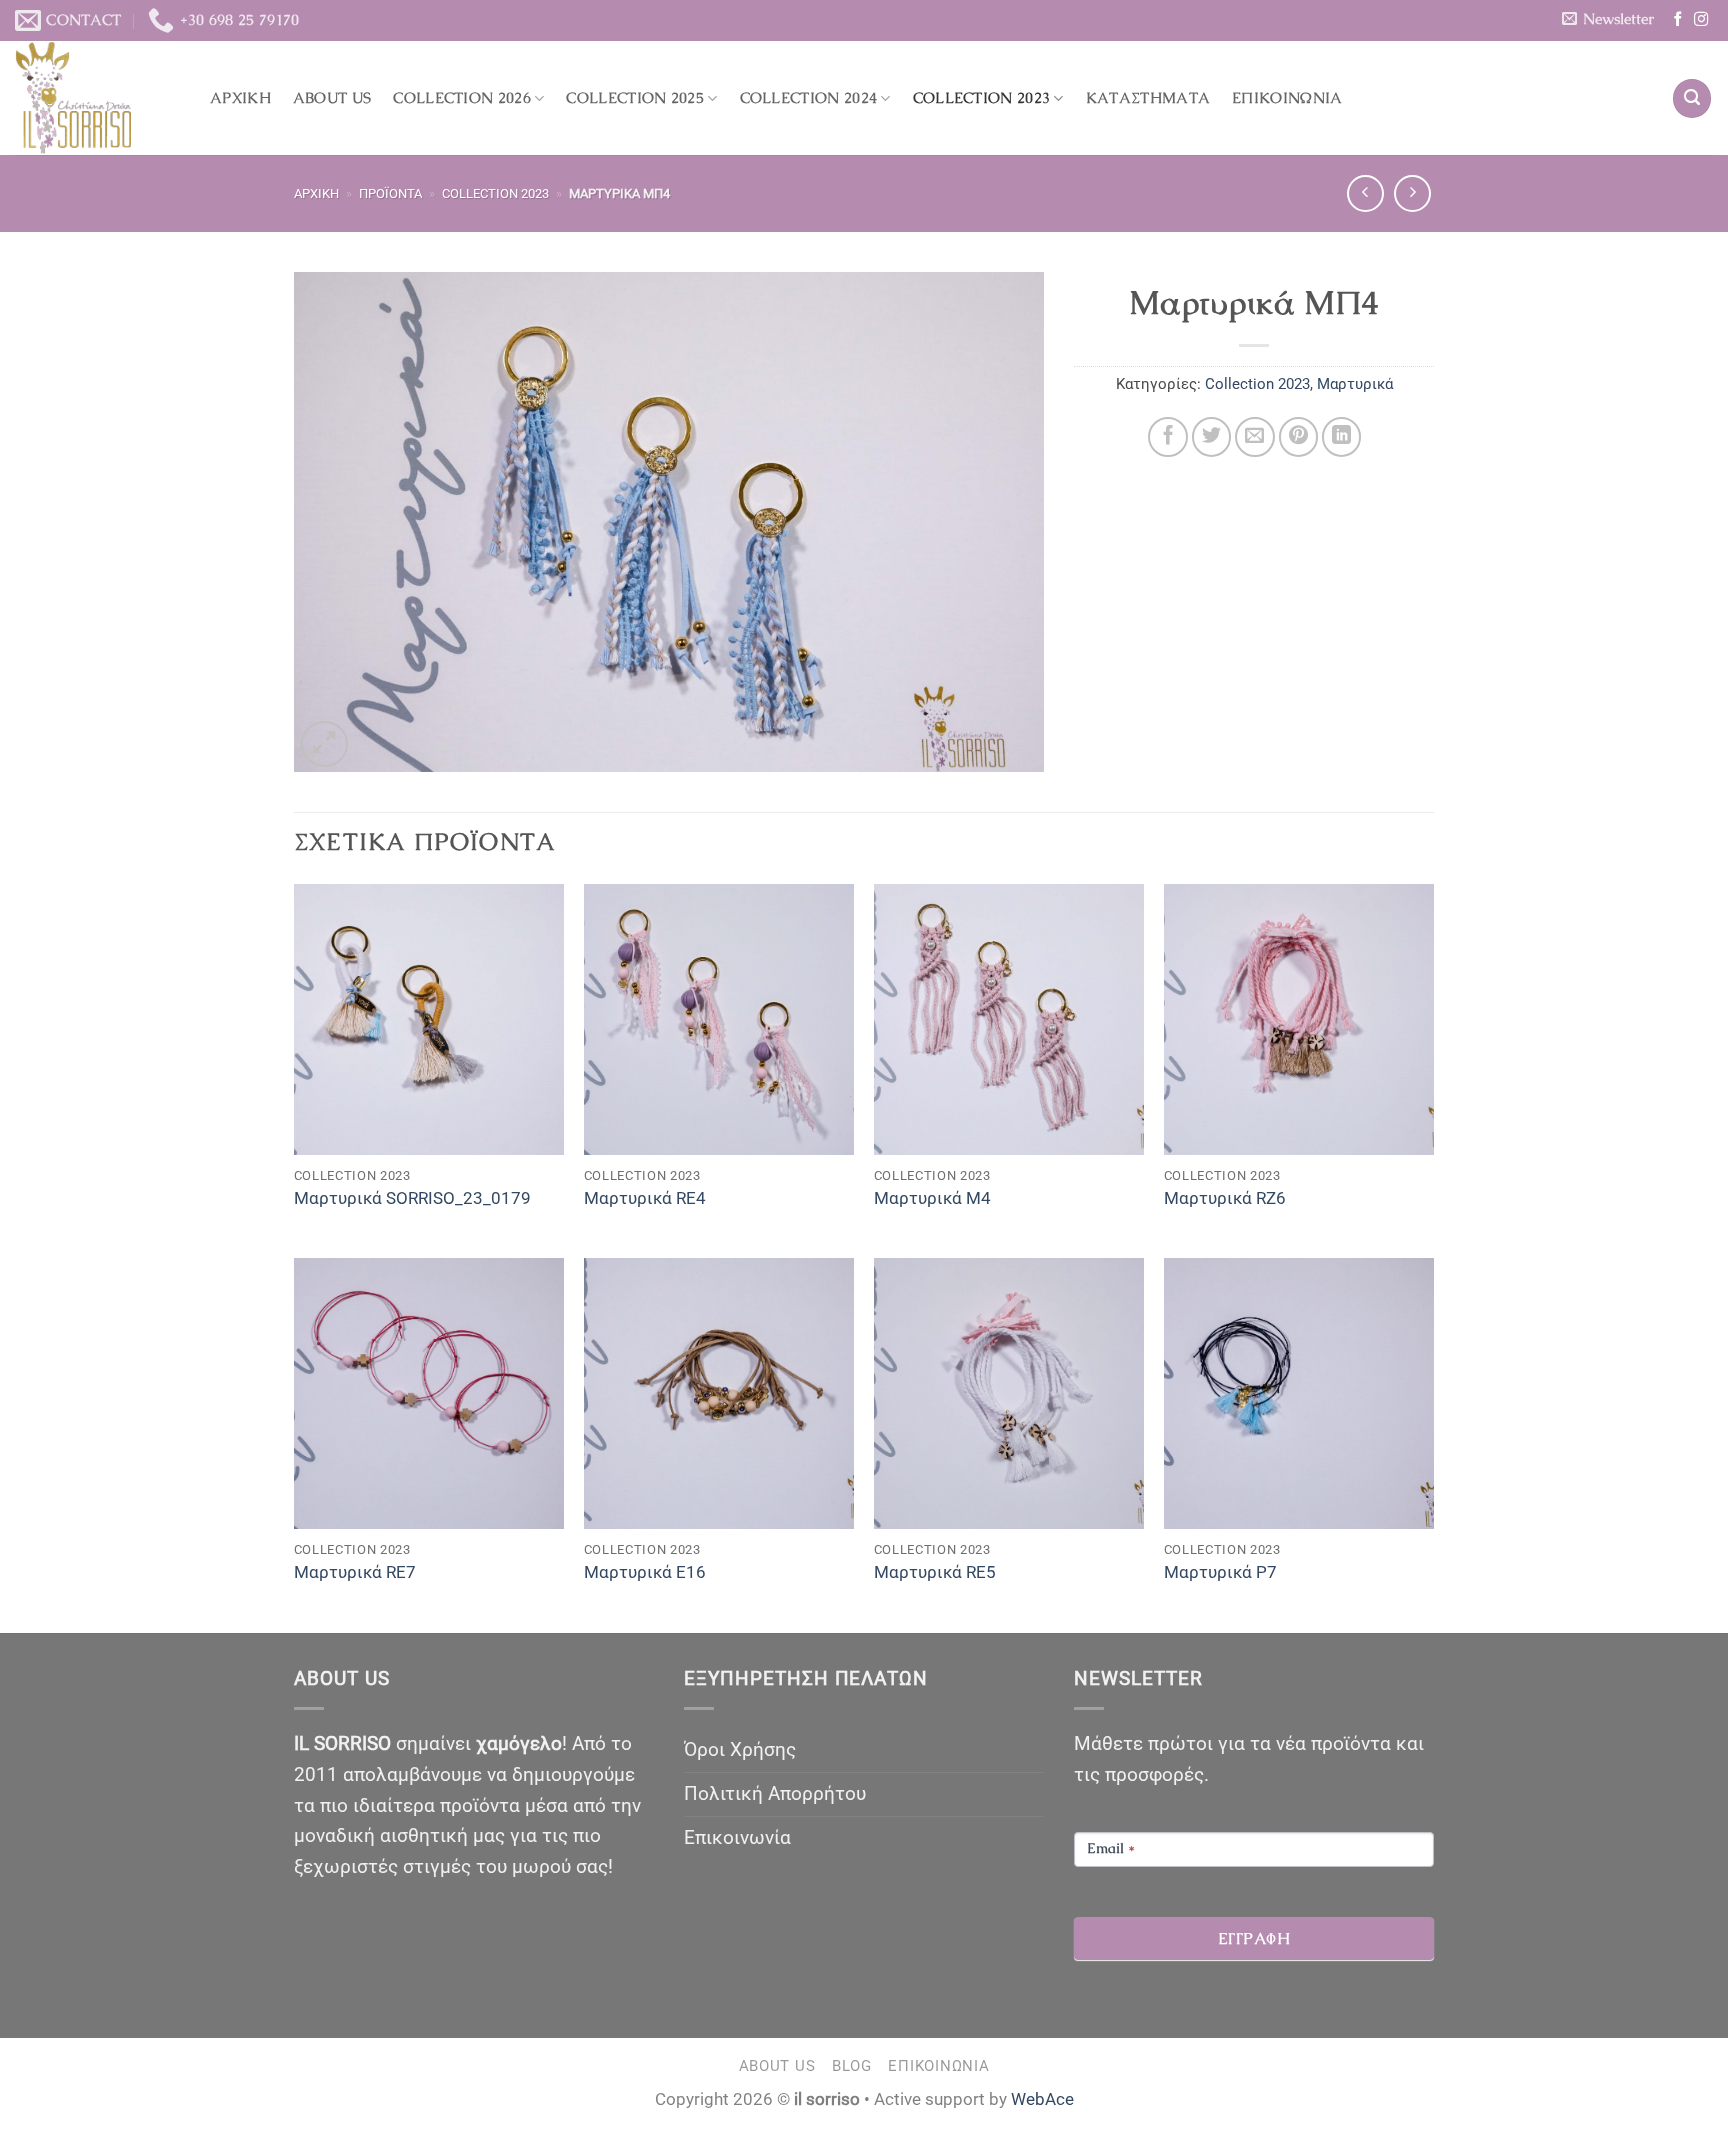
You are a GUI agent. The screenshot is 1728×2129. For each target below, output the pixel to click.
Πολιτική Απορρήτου (775, 1793)
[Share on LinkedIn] (1342, 437)
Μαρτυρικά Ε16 (645, 1572)
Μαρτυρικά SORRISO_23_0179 (412, 1198)
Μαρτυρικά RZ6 (1225, 1198)
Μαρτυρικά (1355, 384)
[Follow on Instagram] (1701, 20)
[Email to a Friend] (1255, 437)
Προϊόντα (390, 193)
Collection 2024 (809, 98)
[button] (1607, 19)
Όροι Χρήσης (740, 1749)
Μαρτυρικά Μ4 (932, 1198)
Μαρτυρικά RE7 (355, 1572)
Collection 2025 (635, 98)
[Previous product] (1412, 193)
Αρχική (240, 98)
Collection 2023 (982, 98)
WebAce (1042, 2099)
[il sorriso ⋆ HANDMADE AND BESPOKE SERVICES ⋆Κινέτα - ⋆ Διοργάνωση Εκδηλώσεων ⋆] (97, 98)
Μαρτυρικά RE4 (645, 1198)
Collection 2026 (462, 98)
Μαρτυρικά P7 (1220, 1572)
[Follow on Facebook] (1678, 20)
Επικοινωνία (1287, 98)
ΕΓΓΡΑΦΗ (1254, 1938)
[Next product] (1365, 193)
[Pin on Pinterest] (1299, 437)
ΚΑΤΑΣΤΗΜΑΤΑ (1148, 98)
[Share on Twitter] (1212, 437)
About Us (332, 98)
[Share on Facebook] (1168, 437)
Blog (852, 2066)
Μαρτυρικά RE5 (935, 1572)
